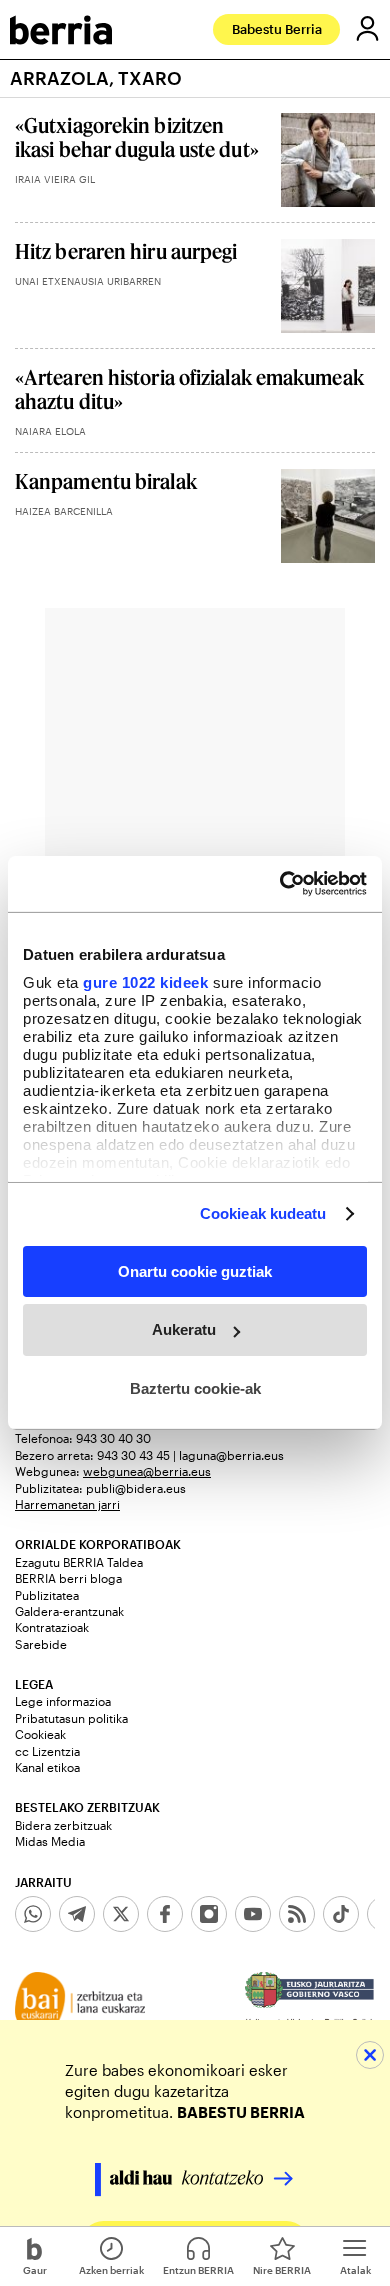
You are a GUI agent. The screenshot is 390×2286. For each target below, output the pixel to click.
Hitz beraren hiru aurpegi (126, 251)
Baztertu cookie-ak (195, 1388)
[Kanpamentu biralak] (328, 516)
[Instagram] (209, 1914)
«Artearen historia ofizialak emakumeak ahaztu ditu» (189, 389)
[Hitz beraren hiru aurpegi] (328, 286)
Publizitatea (47, 1595)
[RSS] (297, 1914)
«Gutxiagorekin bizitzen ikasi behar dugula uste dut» (137, 137)
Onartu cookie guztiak (195, 1270)
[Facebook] (165, 1914)
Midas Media (50, 1841)
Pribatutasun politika (71, 1718)
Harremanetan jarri (67, 1504)
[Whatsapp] (33, 1914)
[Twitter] (121, 1914)
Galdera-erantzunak (69, 1611)
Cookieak (40, 1734)
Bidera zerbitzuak (63, 1825)
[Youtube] (253, 1914)
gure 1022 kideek (145, 982)
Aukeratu (184, 1329)
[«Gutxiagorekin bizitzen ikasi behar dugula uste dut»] (328, 160)
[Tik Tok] (341, 1914)
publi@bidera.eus (136, 1488)
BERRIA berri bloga (68, 1578)
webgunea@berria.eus (147, 1471)
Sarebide (41, 1644)
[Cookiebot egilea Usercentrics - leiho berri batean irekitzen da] (280, 884)
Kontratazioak (52, 1627)
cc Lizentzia (47, 1751)
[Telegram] (77, 1914)
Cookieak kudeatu (263, 1213)
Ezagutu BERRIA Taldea (79, 1562)
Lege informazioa (63, 1701)
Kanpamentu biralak (106, 481)
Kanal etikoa (47, 1767)
